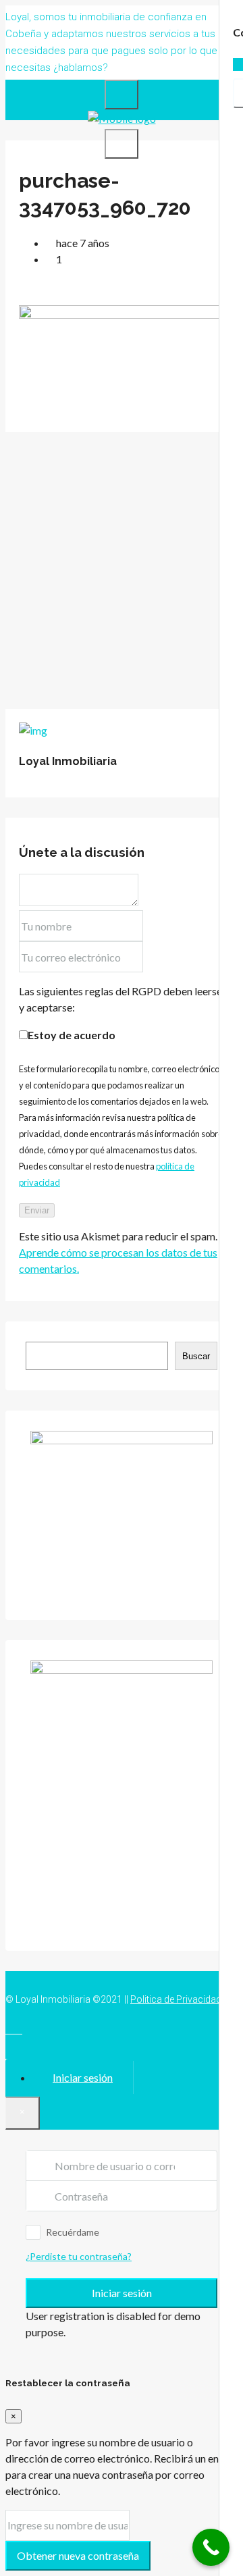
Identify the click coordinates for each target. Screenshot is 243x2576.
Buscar (196, 1356)
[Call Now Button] (211, 2547)
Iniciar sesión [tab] (83, 2077)
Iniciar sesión (122, 2293)
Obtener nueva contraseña (78, 2555)
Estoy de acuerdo (72, 1035)
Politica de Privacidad (176, 1999)
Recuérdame (73, 2232)
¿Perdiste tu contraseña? (79, 2256)
